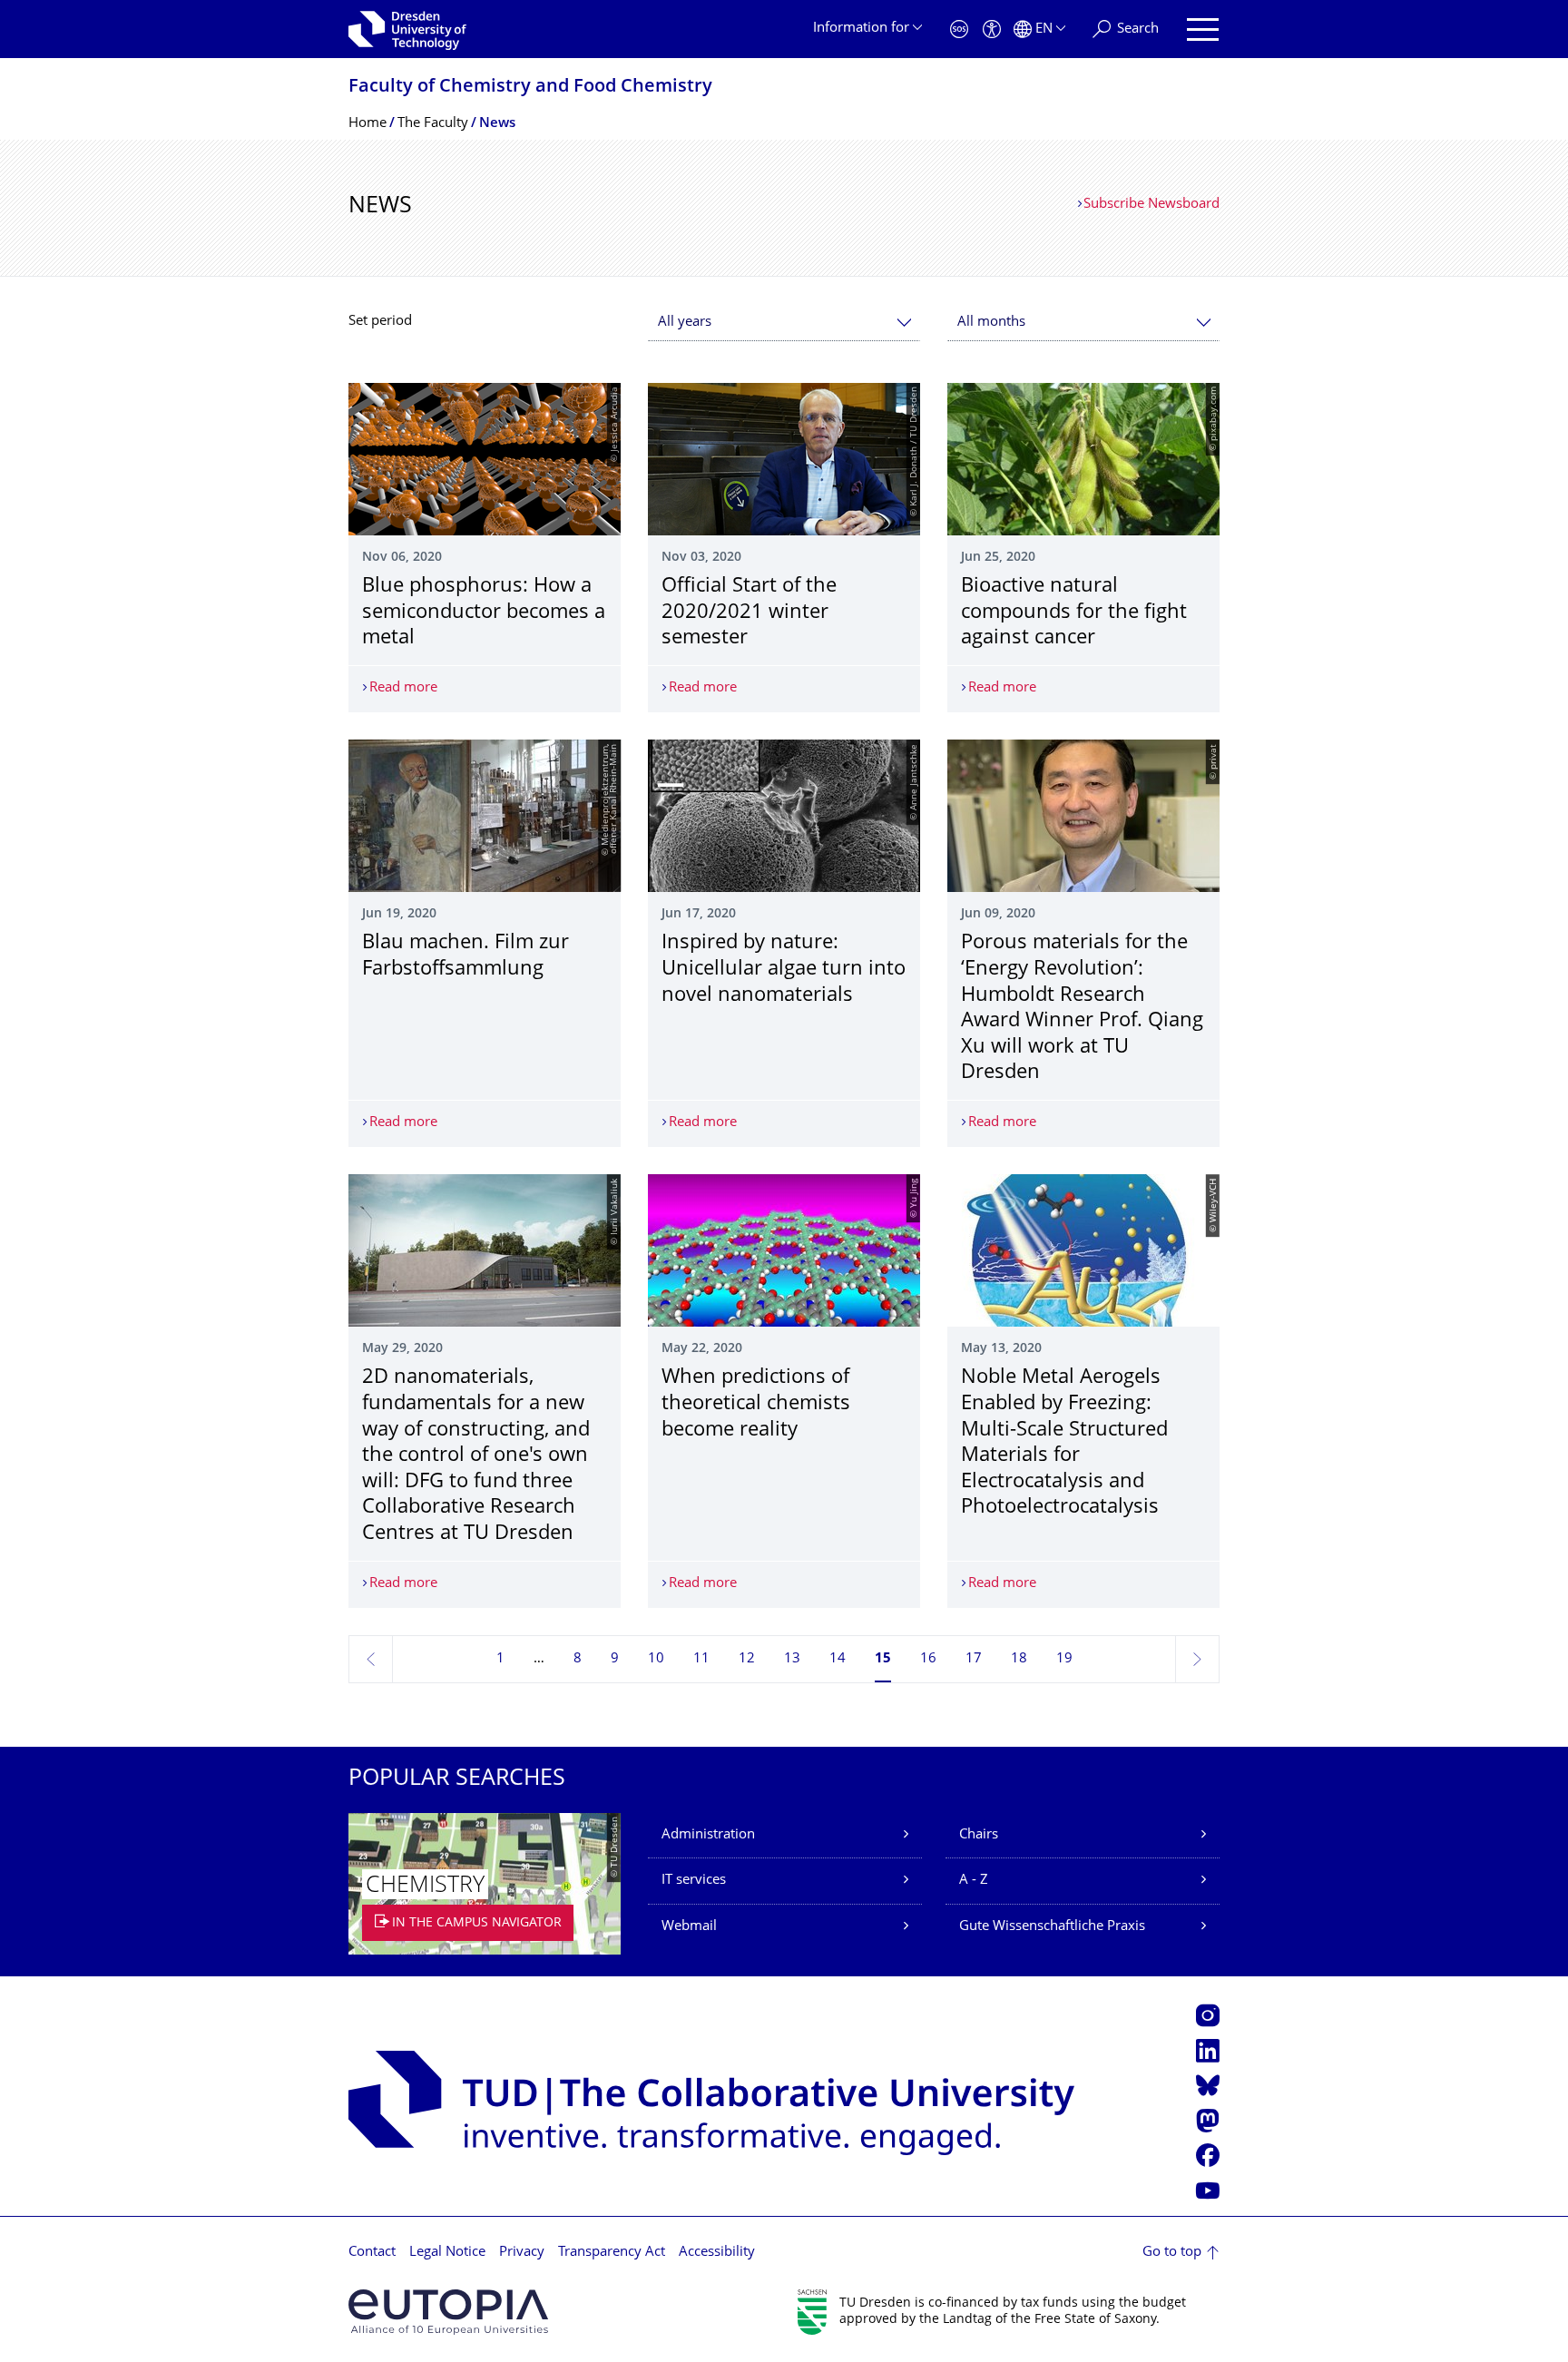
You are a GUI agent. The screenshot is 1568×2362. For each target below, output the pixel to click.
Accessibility (717, 2253)
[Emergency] (959, 29)
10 (656, 1659)
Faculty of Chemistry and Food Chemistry (530, 88)
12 (747, 1659)
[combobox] (784, 323)
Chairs (979, 1835)
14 (838, 1659)
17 (974, 1659)
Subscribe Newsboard (1151, 205)
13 (792, 1659)
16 (928, 1659)
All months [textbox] (991, 323)
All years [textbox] (685, 323)
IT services (694, 1881)
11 (701, 1659)
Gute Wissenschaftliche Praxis (1052, 1927)
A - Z (974, 1881)
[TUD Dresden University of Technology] (407, 29)
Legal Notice (447, 2253)
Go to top (1172, 2253)
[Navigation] (1203, 29)
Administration (708, 1835)
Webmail (689, 1927)
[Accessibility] (992, 29)
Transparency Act (612, 2253)
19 (1064, 1659)
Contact (372, 2253)
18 (1019, 1659)
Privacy (522, 2253)
